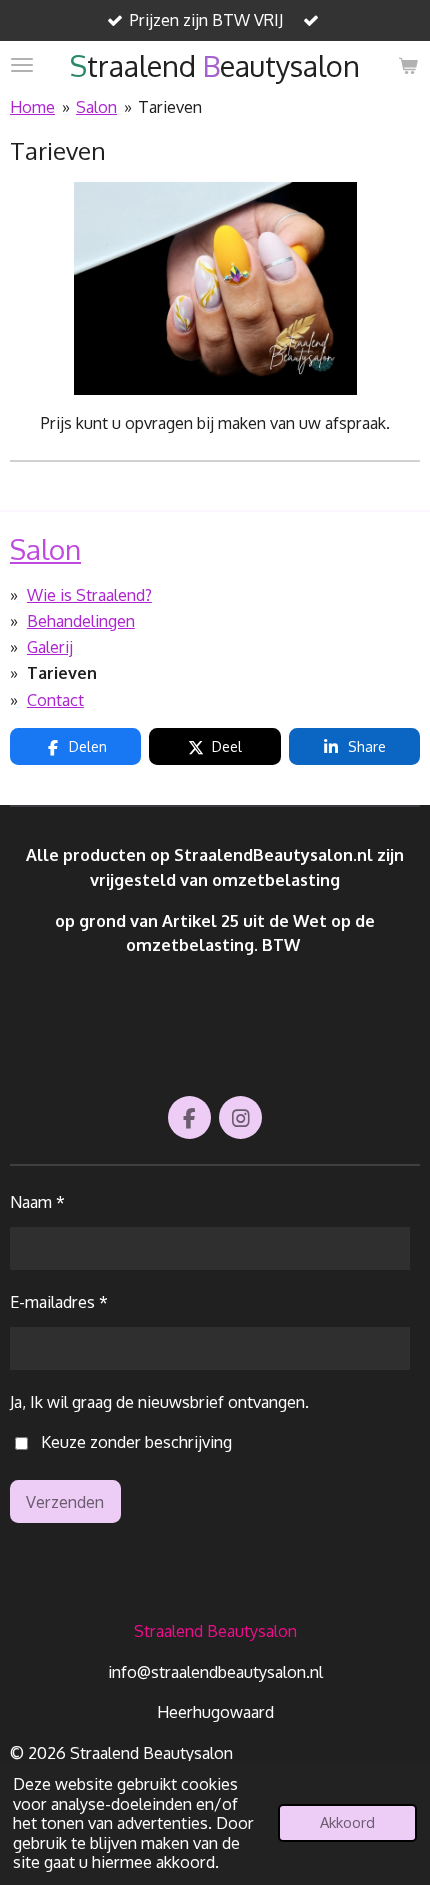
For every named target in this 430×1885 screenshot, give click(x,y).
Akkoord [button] (347, 1822)
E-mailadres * (59, 1301)
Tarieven (170, 106)
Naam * (37, 1201)
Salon (96, 106)
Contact (55, 699)
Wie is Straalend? (89, 594)
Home (32, 106)
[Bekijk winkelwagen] (408, 65)
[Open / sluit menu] (22, 65)
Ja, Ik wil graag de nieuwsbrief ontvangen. (159, 1401)
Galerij (50, 646)
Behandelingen (81, 620)
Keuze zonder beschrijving (136, 1441)
